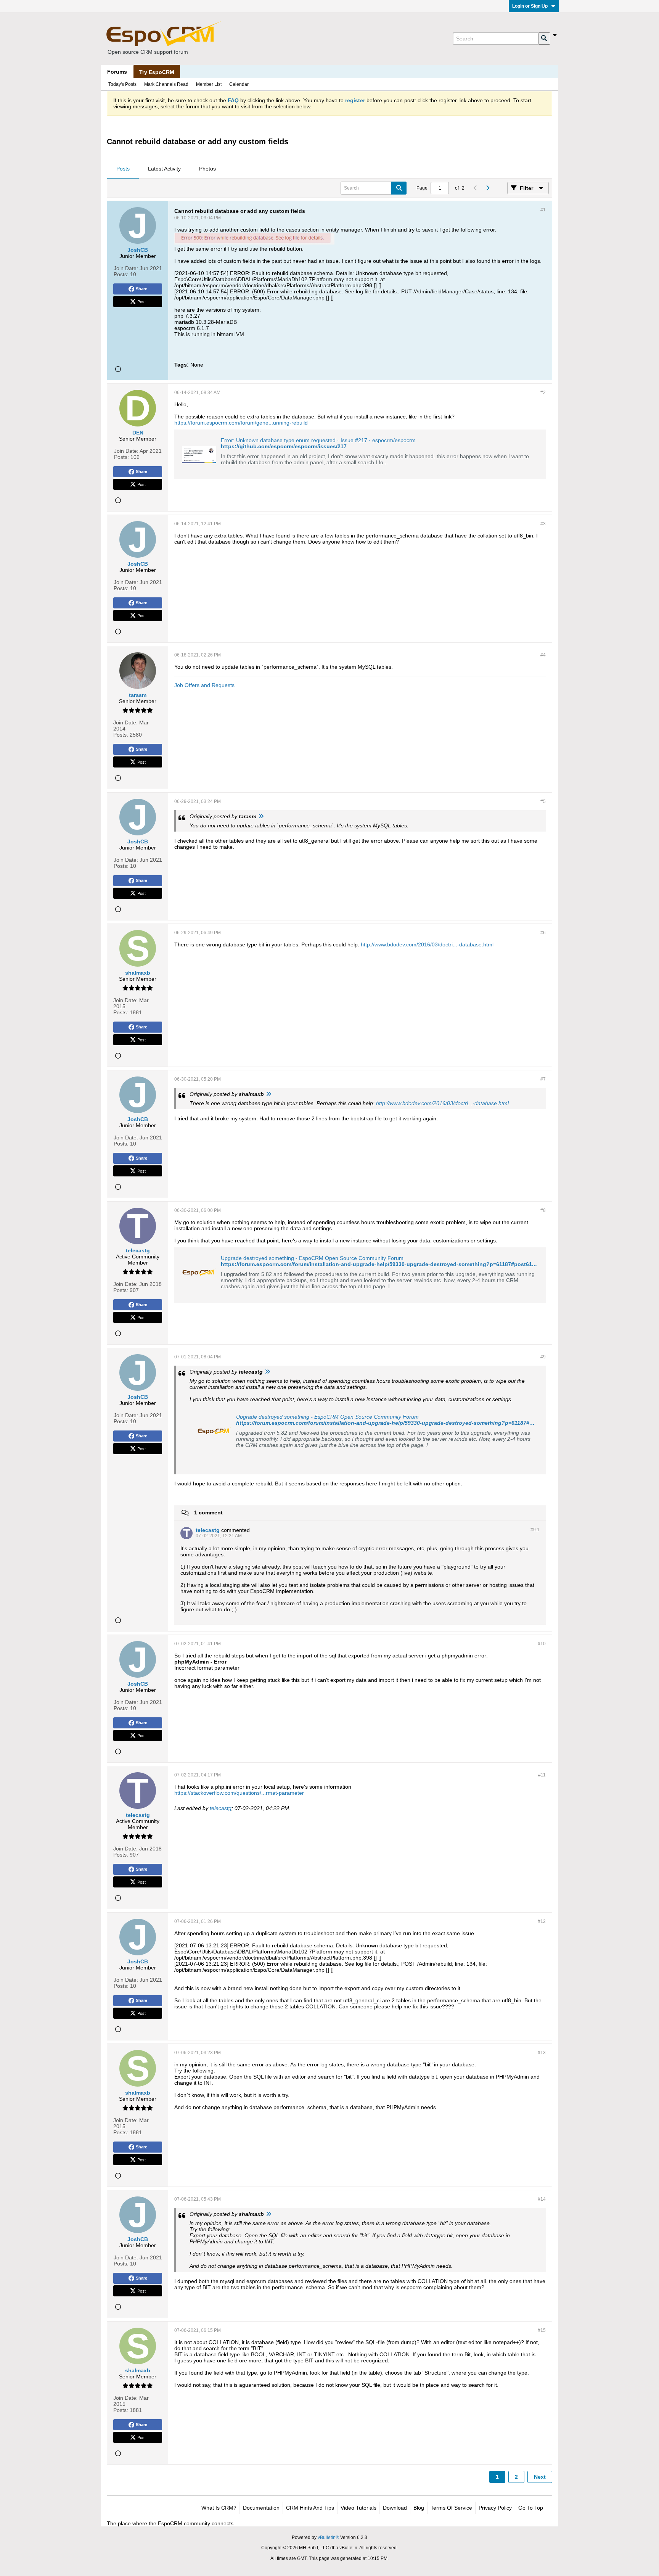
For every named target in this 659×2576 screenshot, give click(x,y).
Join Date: (126, 268)
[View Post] (261, 816)
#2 (543, 393)
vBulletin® (328, 2537)
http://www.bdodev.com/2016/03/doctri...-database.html (427, 944)
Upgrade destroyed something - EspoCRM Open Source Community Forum (312, 1258)
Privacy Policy (495, 2508)
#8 (543, 1210)
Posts (123, 169)
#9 (543, 1357)
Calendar (239, 84)
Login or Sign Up (530, 6)
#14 (542, 2199)
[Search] (544, 39)
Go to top (531, 2508)
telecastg (221, 1808)
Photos (207, 169)
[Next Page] (487, 188)
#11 (542, 1775)
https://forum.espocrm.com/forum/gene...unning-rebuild (241, 423)
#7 (543, 1079)
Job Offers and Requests (204, 685)
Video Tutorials (358, 2508)
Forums (117, 72)
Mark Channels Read (166, 84)
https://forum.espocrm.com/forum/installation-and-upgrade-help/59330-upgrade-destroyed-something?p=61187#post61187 (381, 1264)
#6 (543, 933)
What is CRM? (219, 2508)
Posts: (121, 274)
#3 (543, 524)
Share (141, 289)
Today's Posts (122, 84)
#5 (543, 801)
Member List (209, 84)
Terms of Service (451, 2508)
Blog (419, 2508)
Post (141, 301)
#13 (542, 2053)
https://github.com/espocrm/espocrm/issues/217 (284, 446)
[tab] (123, 169)
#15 (542, 2330)
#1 (543, 210)
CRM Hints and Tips (310, 2508)
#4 (543, 655)
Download (395, 2508)
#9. (535, 1530)
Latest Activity (164, 169)
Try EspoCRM (157, 72)
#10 (542, 1644)
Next (540, 2477)
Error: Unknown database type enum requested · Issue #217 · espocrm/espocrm (318, 440)
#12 (542, 1921)
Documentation (261, 2508)
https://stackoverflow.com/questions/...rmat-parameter (239, 1793)
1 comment (208, 1512)
